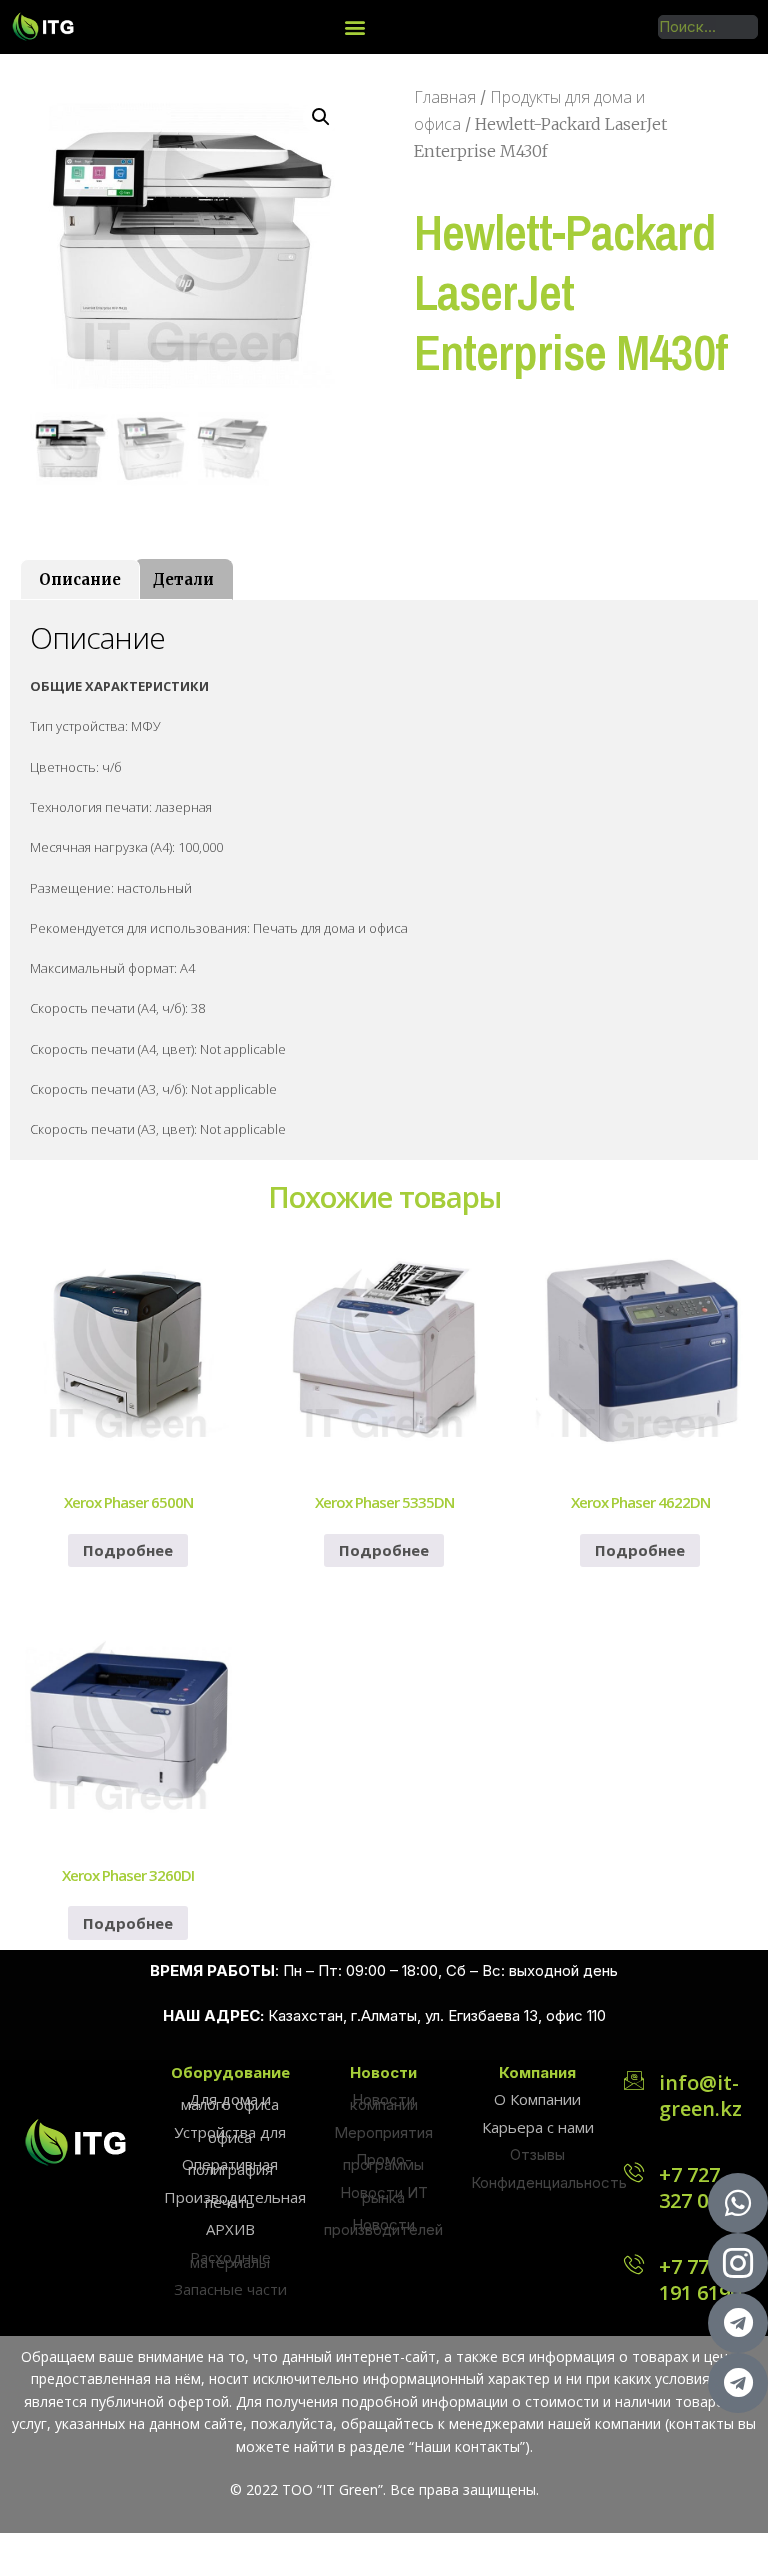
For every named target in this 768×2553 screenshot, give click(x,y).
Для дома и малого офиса (230, 2101)
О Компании (537, 2099)
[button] (355, 26)
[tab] (80, 579)
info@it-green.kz (700, 2095)
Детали (183, 579)
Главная (445, 97)
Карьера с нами (538, 2127)
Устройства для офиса (230, 2134)
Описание (80, 579)
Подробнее (128, 1550)
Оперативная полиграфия (230, 2166)
